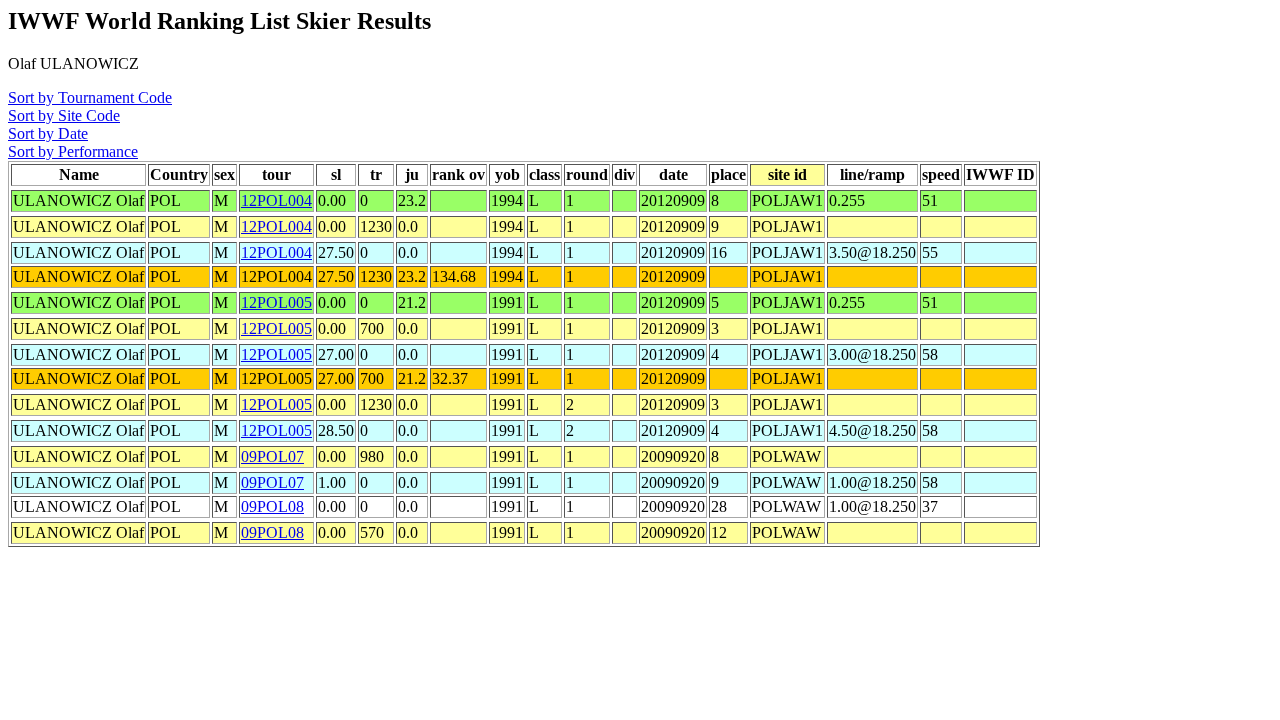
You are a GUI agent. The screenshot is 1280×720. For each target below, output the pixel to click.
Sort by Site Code (64, 115)
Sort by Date (48, 133)
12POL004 (276, 200)
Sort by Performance (73, 151)
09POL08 (272, 506)
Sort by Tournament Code (90, 97)
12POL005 (276, 302)
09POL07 (272, 456)
